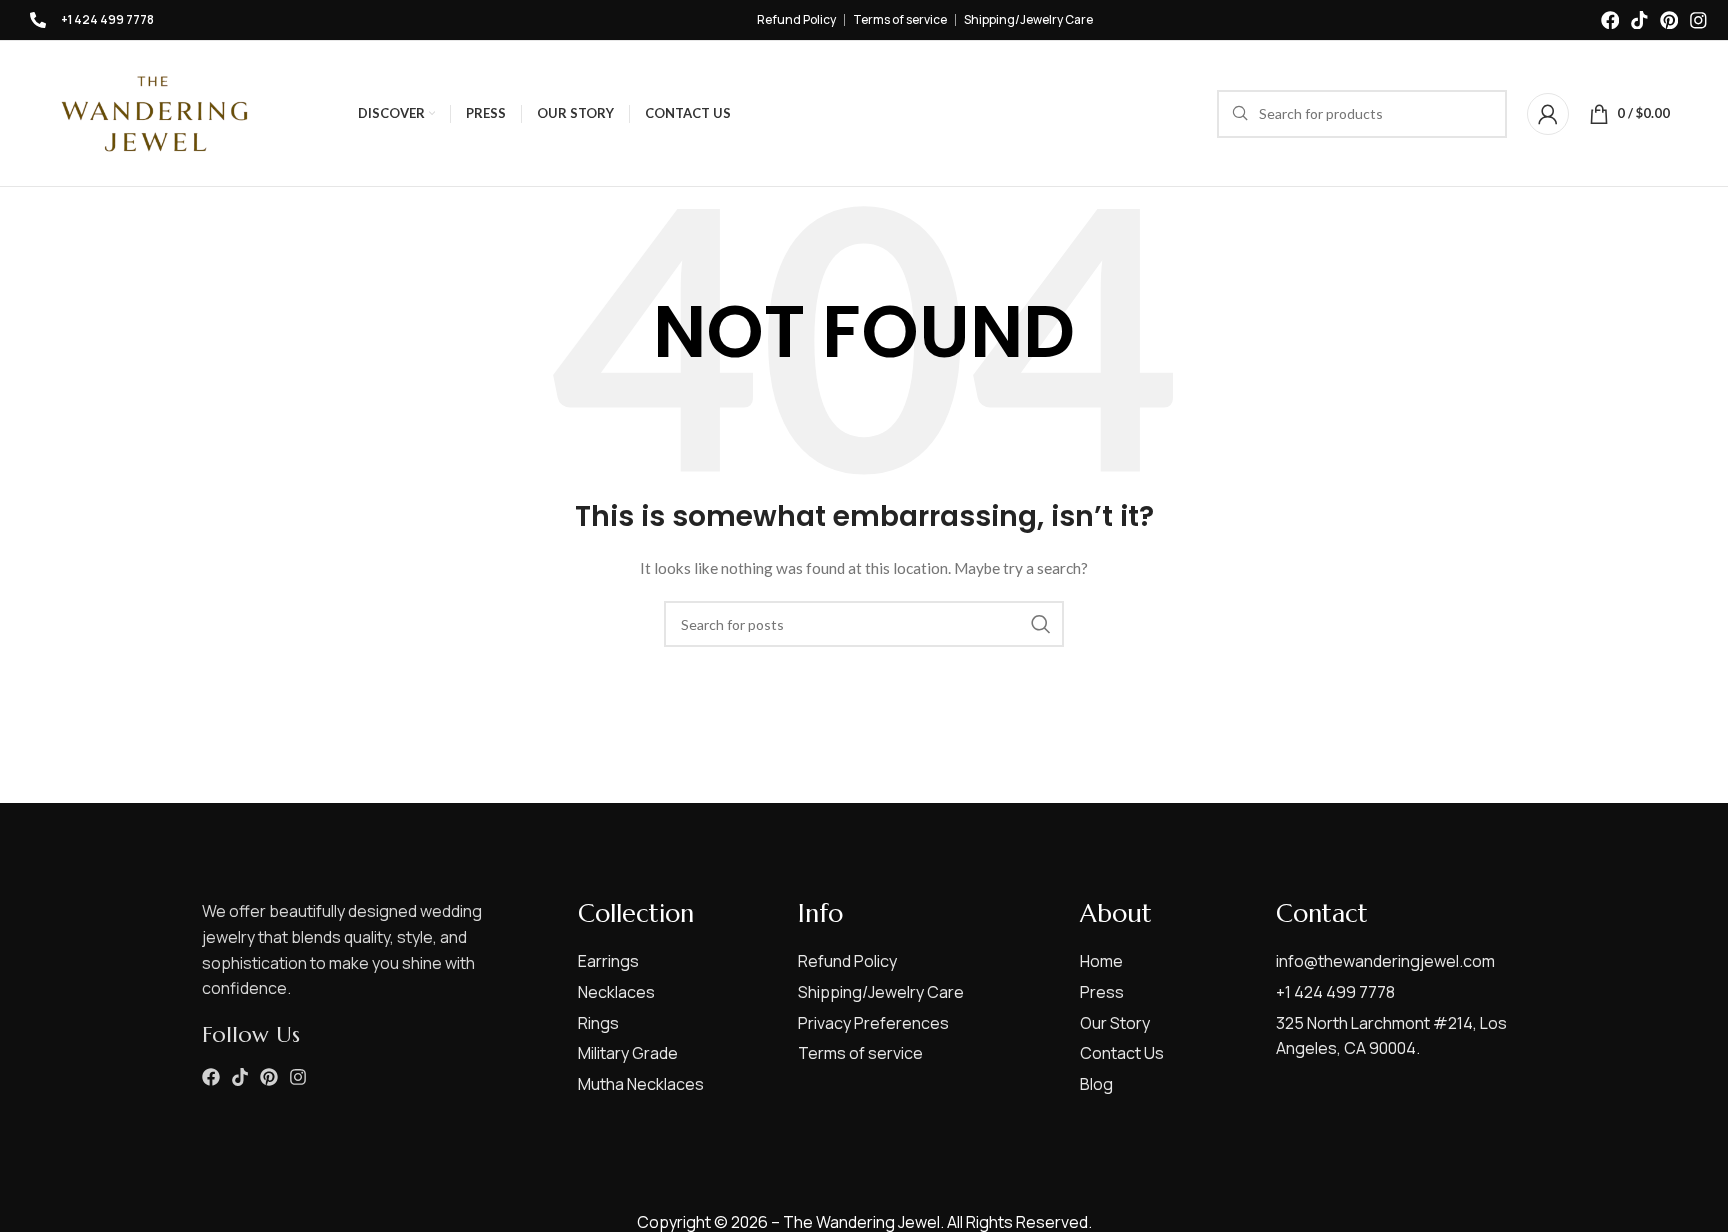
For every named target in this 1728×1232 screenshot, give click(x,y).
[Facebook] (1610, 20)
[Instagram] (1698, 20)
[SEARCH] (1041, 624)
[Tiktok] (1639, 20)
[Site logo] (154, 111)
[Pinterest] (1669, 20)
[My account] (1548, 114)
